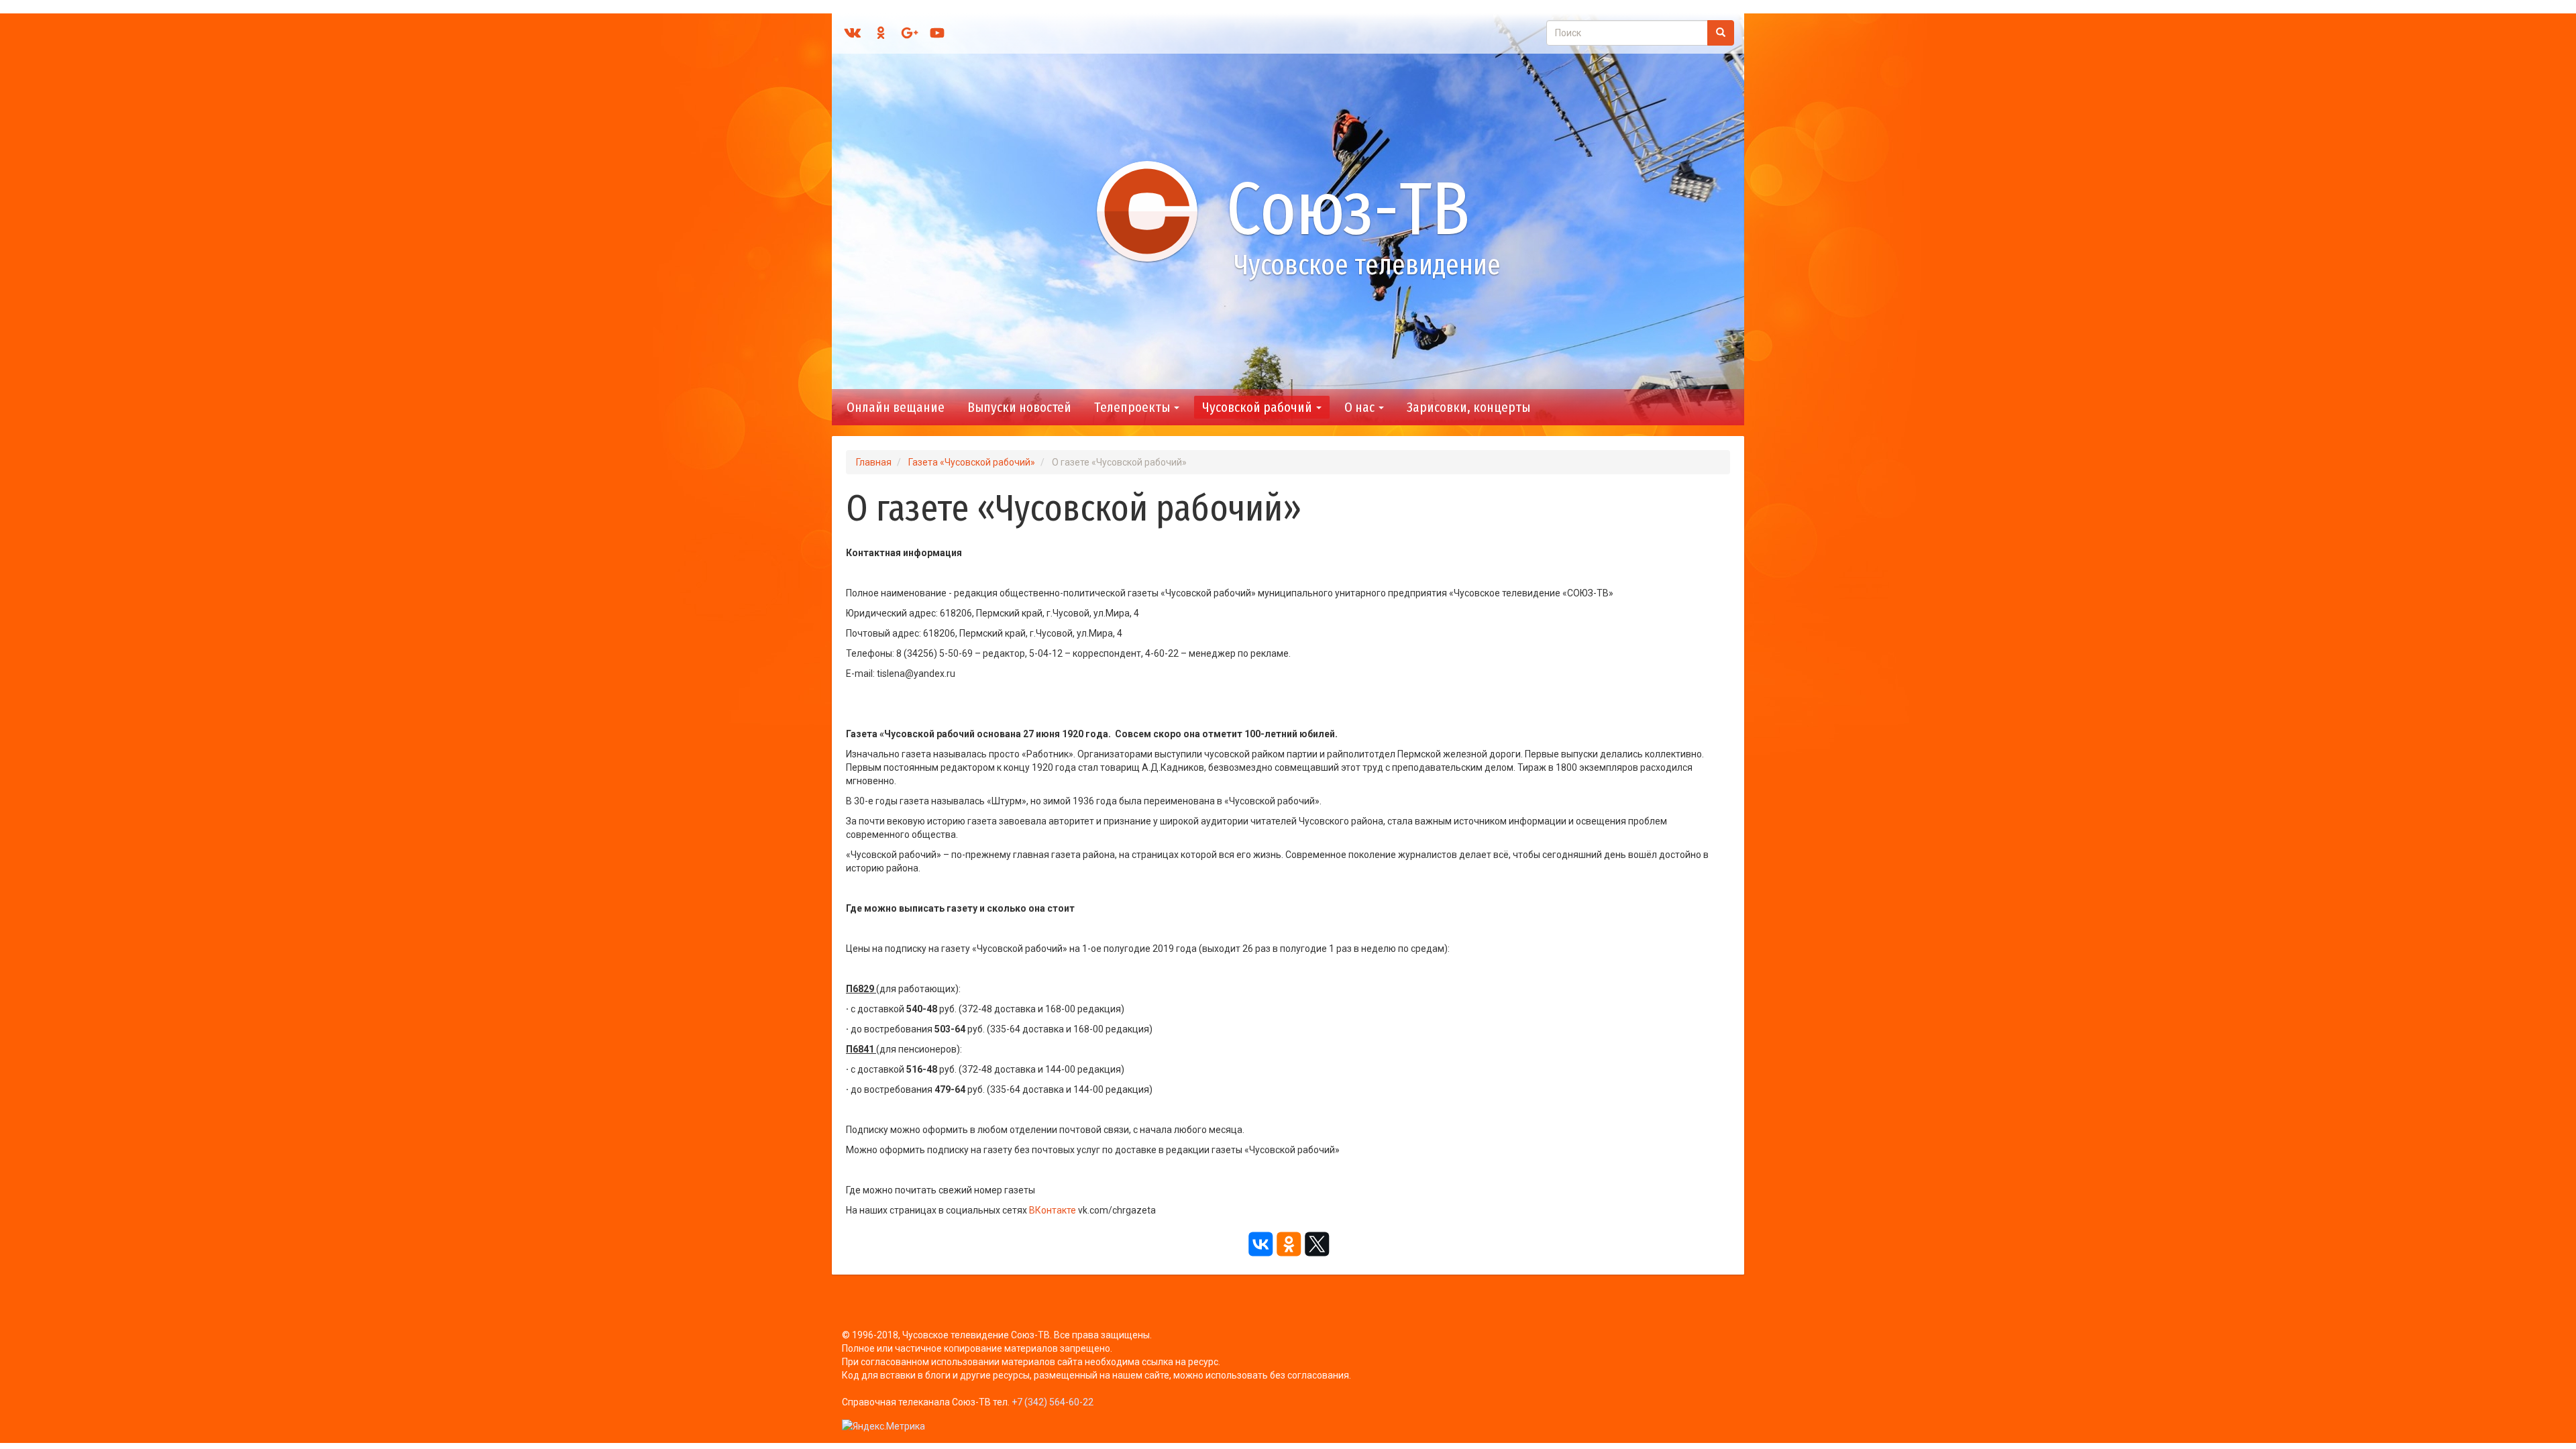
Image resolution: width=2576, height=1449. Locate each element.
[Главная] (1153, 211)
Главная (874, 462)
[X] (1316, 1244)
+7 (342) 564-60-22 (1053, 1402)
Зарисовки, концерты (1468, 407)
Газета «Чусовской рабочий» (972, 462)
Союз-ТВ (1348, 209)
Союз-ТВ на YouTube (937, 33)
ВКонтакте (1053, 1210)
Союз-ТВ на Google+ (909, 33)
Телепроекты (1133, 407)
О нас (1361, 407)
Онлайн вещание (896, 407)
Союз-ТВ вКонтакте (853, 33)
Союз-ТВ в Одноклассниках (881, 33)
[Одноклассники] (1288, 1244)
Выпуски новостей (1019, 407)
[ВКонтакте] (1260, 1244)
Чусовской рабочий (1258, 407)
